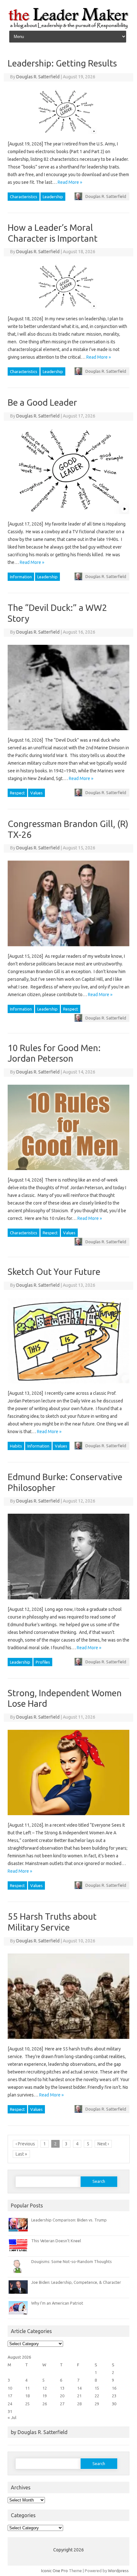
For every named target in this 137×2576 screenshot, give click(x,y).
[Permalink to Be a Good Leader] (72, 516)
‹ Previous (25, 2144)
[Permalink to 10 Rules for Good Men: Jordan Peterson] (72, 1172)
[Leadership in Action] (68, 28)
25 (27, 2404)
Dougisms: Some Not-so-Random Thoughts (72, 2261)
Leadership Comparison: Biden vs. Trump (69, 2220)
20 (62, 2396)
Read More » (70, 182)
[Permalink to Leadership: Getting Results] (68, 136)
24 (10, 2404)
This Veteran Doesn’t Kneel (56, 2241)
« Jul (12, 2417)
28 (79, 2404)
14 (79, 2388)
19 (45, 2396)
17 (10, 2396)
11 (27, 2388)
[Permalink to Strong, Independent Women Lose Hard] (72, 1817)
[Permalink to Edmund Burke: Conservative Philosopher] (72, 1602)
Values (36, 793)
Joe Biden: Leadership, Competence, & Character (76, 2282)
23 (114, 2396)
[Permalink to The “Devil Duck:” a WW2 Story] (72, 732)
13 (62, 2388)
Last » (21, 2154)
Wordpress (118, 2571)
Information (21, 577)
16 (114, 2388)
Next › (103, 2144)
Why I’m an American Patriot (57, 2303)
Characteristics (24, 197)
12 (45, 2388)
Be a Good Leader (42, 402)
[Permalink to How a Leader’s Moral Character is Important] (68, 311)
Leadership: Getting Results (62, 63)
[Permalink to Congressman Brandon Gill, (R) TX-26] (72, 948)
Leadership (53, 197)
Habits (16, 1446)
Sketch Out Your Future (54, 1272)
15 (97, 2388)
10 (10, 2388)
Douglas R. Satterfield (38, 77)
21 (79, 2396)
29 (97, 2404)
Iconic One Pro (54, 2571)
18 (27, 2396)
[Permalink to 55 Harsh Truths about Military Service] (72, 2041)
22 (97, 2396)
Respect (17, 793)
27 (62, 2404)
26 (45, 2404)
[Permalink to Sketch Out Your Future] (72, 1386)
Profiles (43, 1662)
